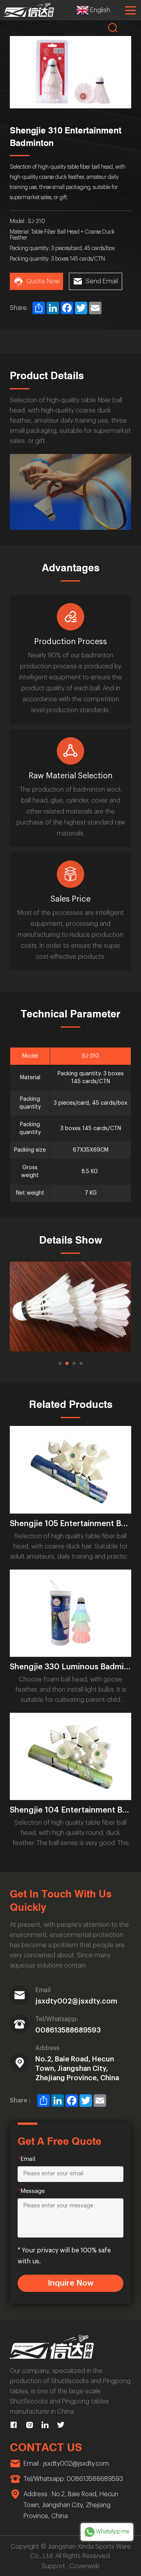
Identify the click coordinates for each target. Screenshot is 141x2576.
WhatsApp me (113, 2532)
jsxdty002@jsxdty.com (76, 2001)
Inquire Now (71, 2283)
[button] (60, 1363)
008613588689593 (68, 2030)
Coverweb (84, 2566)
